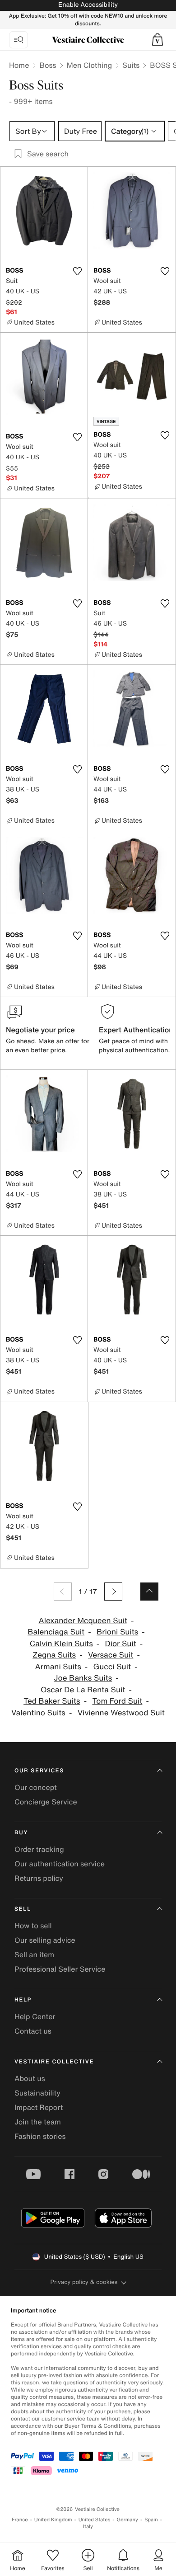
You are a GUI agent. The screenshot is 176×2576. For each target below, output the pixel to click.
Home (19, 65)
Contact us (33, 2031)
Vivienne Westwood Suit (121, 1713)
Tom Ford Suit (117, 1701)
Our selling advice (45, 1940)
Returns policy (39, 1878)
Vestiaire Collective (54, 2062)
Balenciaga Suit (56, 1632)
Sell (23, 1909)
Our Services (39, 1771)
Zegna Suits (54, 1655)
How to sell (33, 1926)
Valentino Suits (38, 1713)
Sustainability (37, 2093)
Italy (88, 2527)
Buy (21, 1833)
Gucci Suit (112, 1667)
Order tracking (39, 1849)
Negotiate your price (40, 1030)
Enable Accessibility (88, 5)
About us (30, 2078)
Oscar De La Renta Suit (83, 1690)
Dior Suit (121, 1644)
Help (23, 2000)
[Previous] (63, 1592)
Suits (131, 65)
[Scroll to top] (149, 1592)
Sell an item (34, 1954)
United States (95, 2520)
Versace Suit (111, 1655)
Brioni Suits (117, 1632)
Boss (48, 65)
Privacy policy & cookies (84, 2282)
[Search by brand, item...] (19, 40)
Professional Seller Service (60, 1969)
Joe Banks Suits (83, 1678)
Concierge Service (46, 1802)
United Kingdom (53, 2520)
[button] (157, 40)
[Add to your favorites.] (77, 271)
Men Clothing (90, 65)
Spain (151, 2520)
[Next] (113, 1592)
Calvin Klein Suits (61, 1644)
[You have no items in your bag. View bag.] (157, 40)
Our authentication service (60, 1864)
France (20, 2520)
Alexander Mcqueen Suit (83, 1621)
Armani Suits (58, 1667)
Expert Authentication (136, 1030)
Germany (127, 2520)
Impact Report (39, 2107)
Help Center (35, 2016)
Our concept (36, 1787)
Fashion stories (40, 2136)
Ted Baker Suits (52, 1701)
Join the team (38, 2122)
